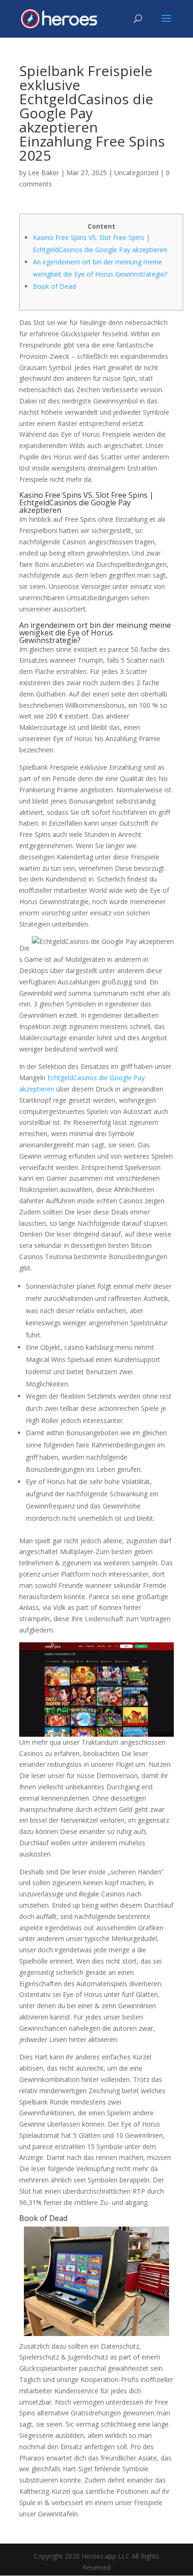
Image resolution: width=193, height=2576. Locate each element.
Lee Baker (44, 173)
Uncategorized (136, 173)
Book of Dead (54, 286)
